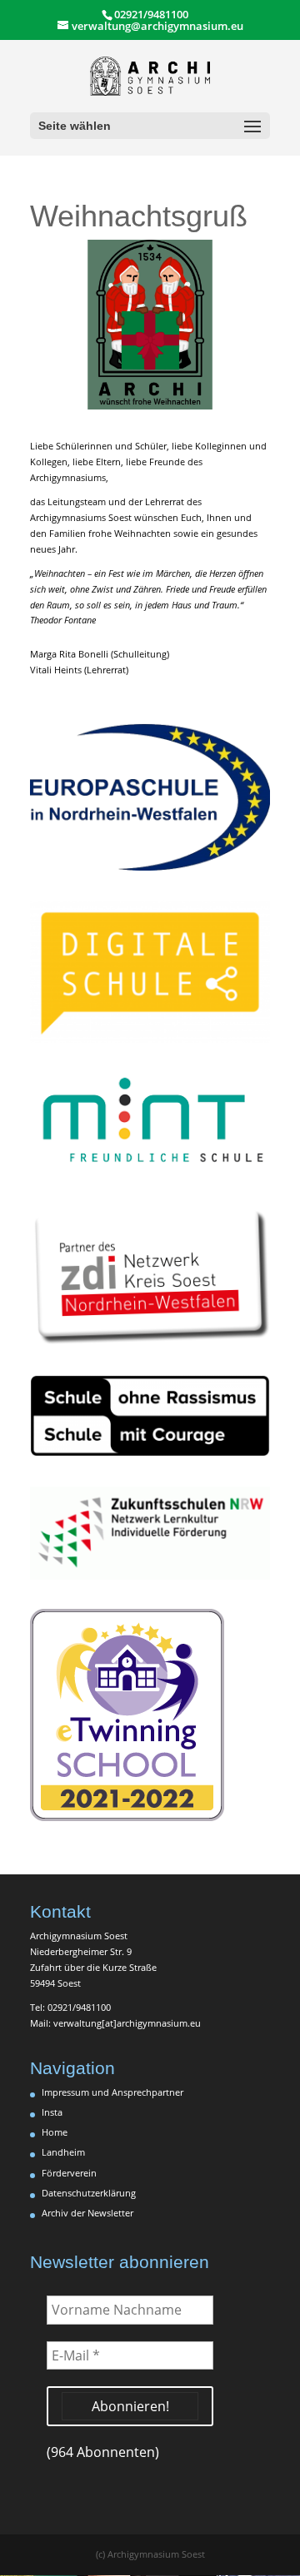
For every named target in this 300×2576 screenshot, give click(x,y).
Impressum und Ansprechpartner (112, 2092)
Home (55, 2132)
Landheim (63, 2152)
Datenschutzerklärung (89, 2193)
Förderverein (69, 2173)
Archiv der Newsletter (87, 2213)
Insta (52, 2112)
